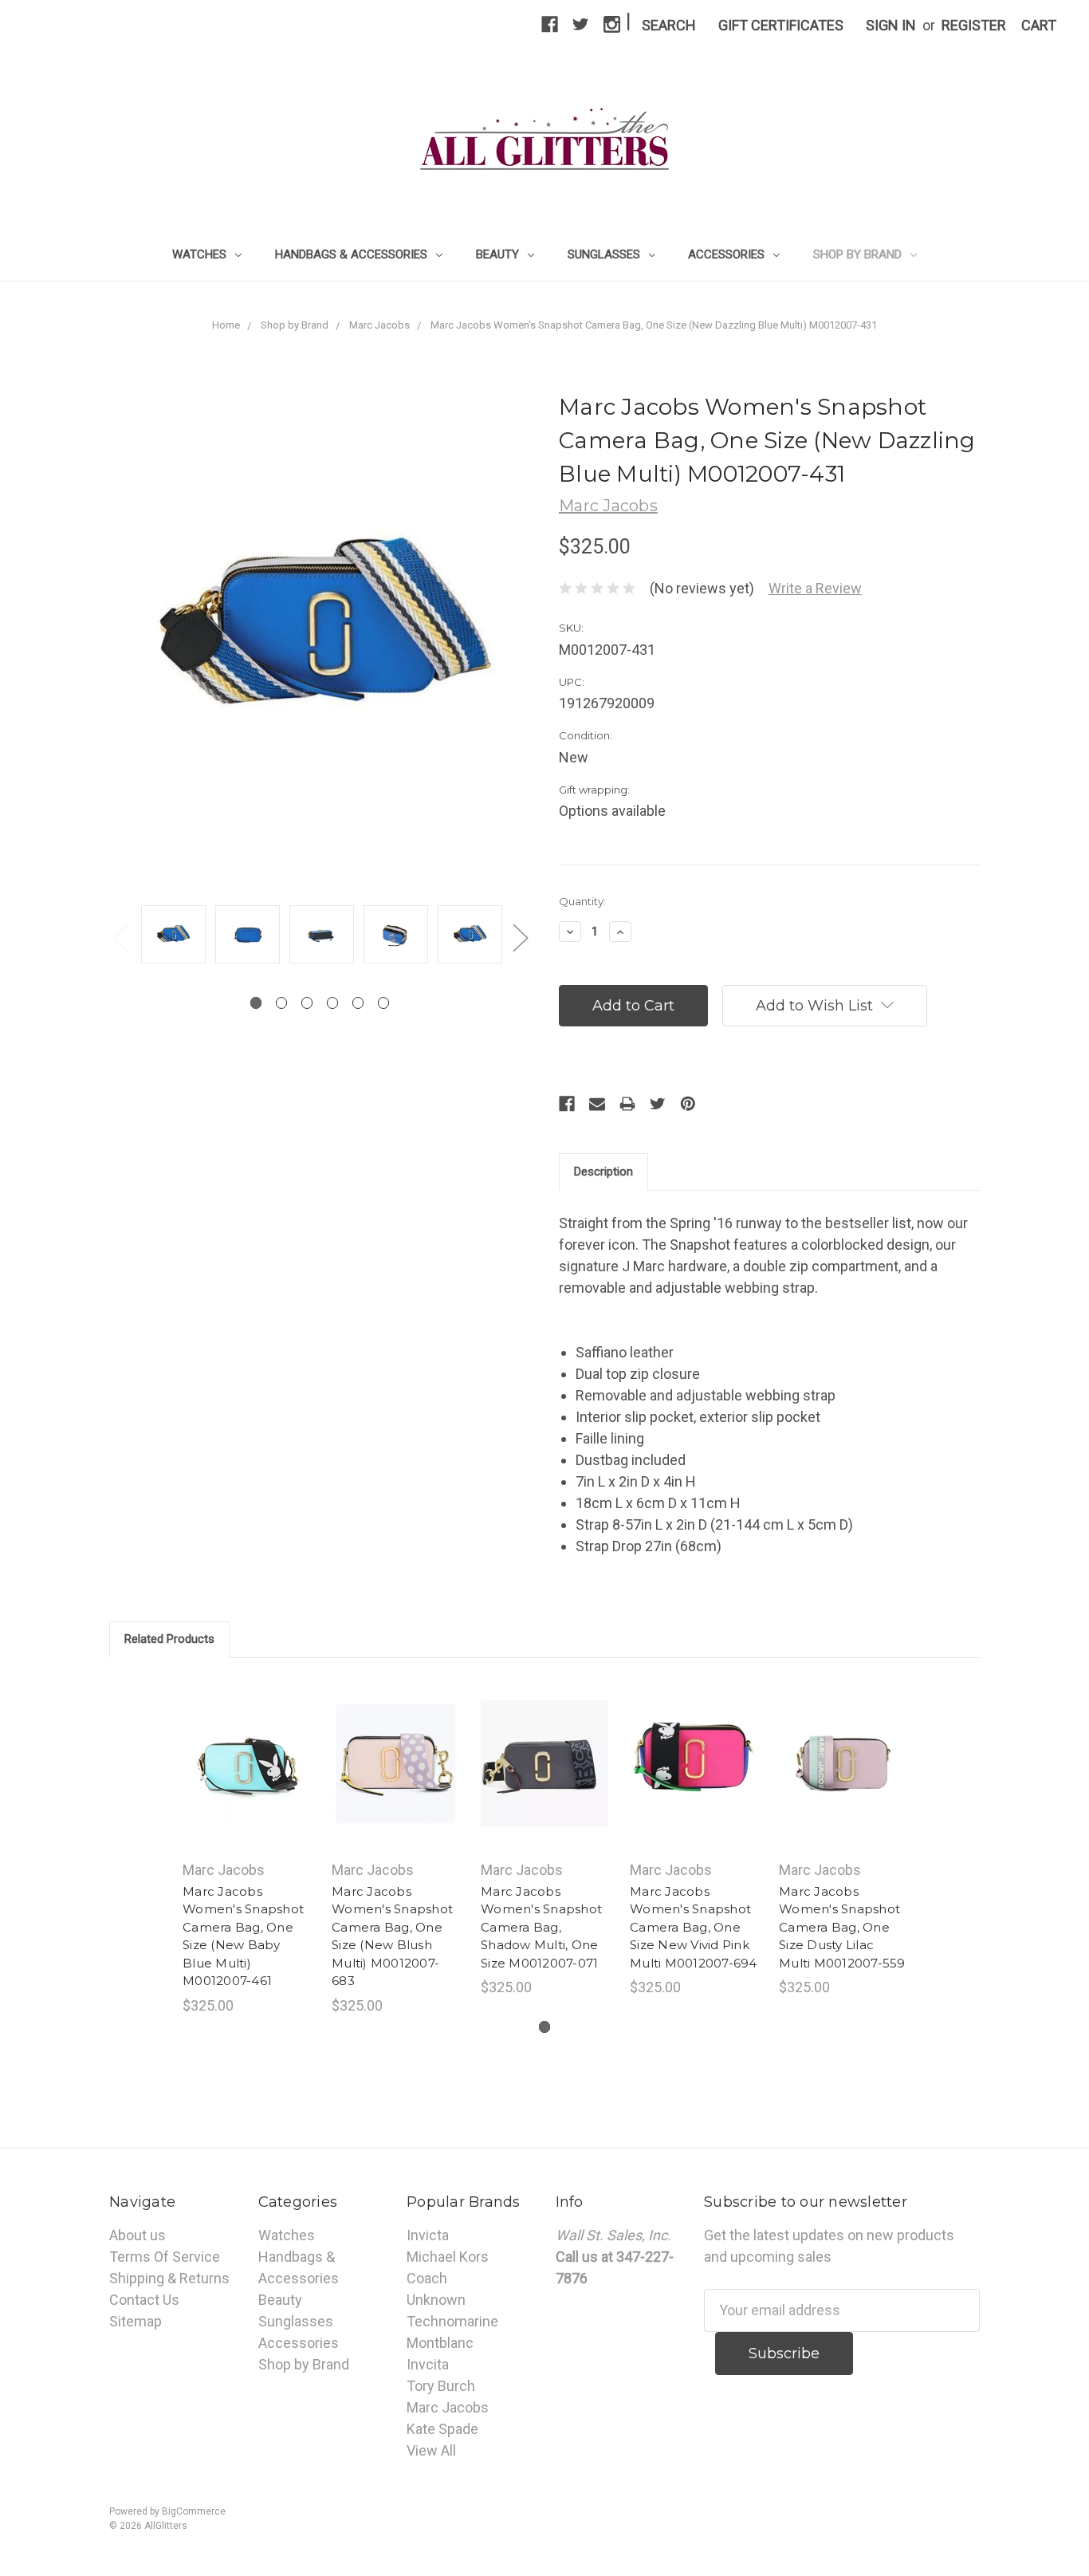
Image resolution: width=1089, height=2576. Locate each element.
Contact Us (144, 2300)
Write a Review (815, 588)
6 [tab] (384, 1003)
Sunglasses (605, 254)
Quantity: (582, 901)
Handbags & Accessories (353, 254)
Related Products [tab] (169, 1639)
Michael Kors (448, 2257)
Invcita (428, 2364)
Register (974, 25)
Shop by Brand (859, 254)
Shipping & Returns (169, 2278)
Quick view (246, 1746)
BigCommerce (194, 2511)
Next (520, 937)
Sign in (891, 25)
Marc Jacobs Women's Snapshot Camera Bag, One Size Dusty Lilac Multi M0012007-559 (842, 1927)
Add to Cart (247, 1782)
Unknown (436, 2300)
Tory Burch (441, 2386)
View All (431, 2450)
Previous (120, 937)
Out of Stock (545, 1782)
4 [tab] (333, 1003)
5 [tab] (358, 1003)
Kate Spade (442, 2429)
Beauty (499, 254)
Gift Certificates (781, 25)
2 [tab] (282, 1003)
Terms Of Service (165, 2257)
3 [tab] (307, 1003)
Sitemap (136, 2321)
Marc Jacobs (448, 2407)
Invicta (428, 2235)
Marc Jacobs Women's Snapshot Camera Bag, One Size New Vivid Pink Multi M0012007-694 (694, 1927)
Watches (201, 254)
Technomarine (452, 2321)
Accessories (728, 254)
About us (138, 2235)
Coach (427, 2278)
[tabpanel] (173, 936)
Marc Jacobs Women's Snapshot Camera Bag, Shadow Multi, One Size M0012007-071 (541, 1927)
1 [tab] (256, 1003)
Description (603, 1172)
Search (669, 25)
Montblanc (440, 2343)
